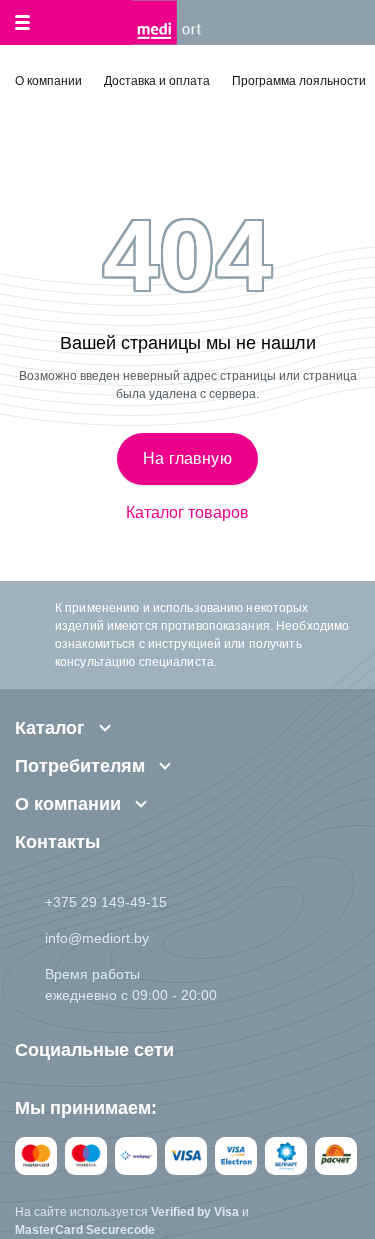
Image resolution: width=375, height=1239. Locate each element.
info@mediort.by (97, 938)
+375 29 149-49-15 (106, 902)
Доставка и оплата (157, 81)
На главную (187, 458)
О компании (48, 81)
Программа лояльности (299, 81)
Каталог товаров (187, 513)
